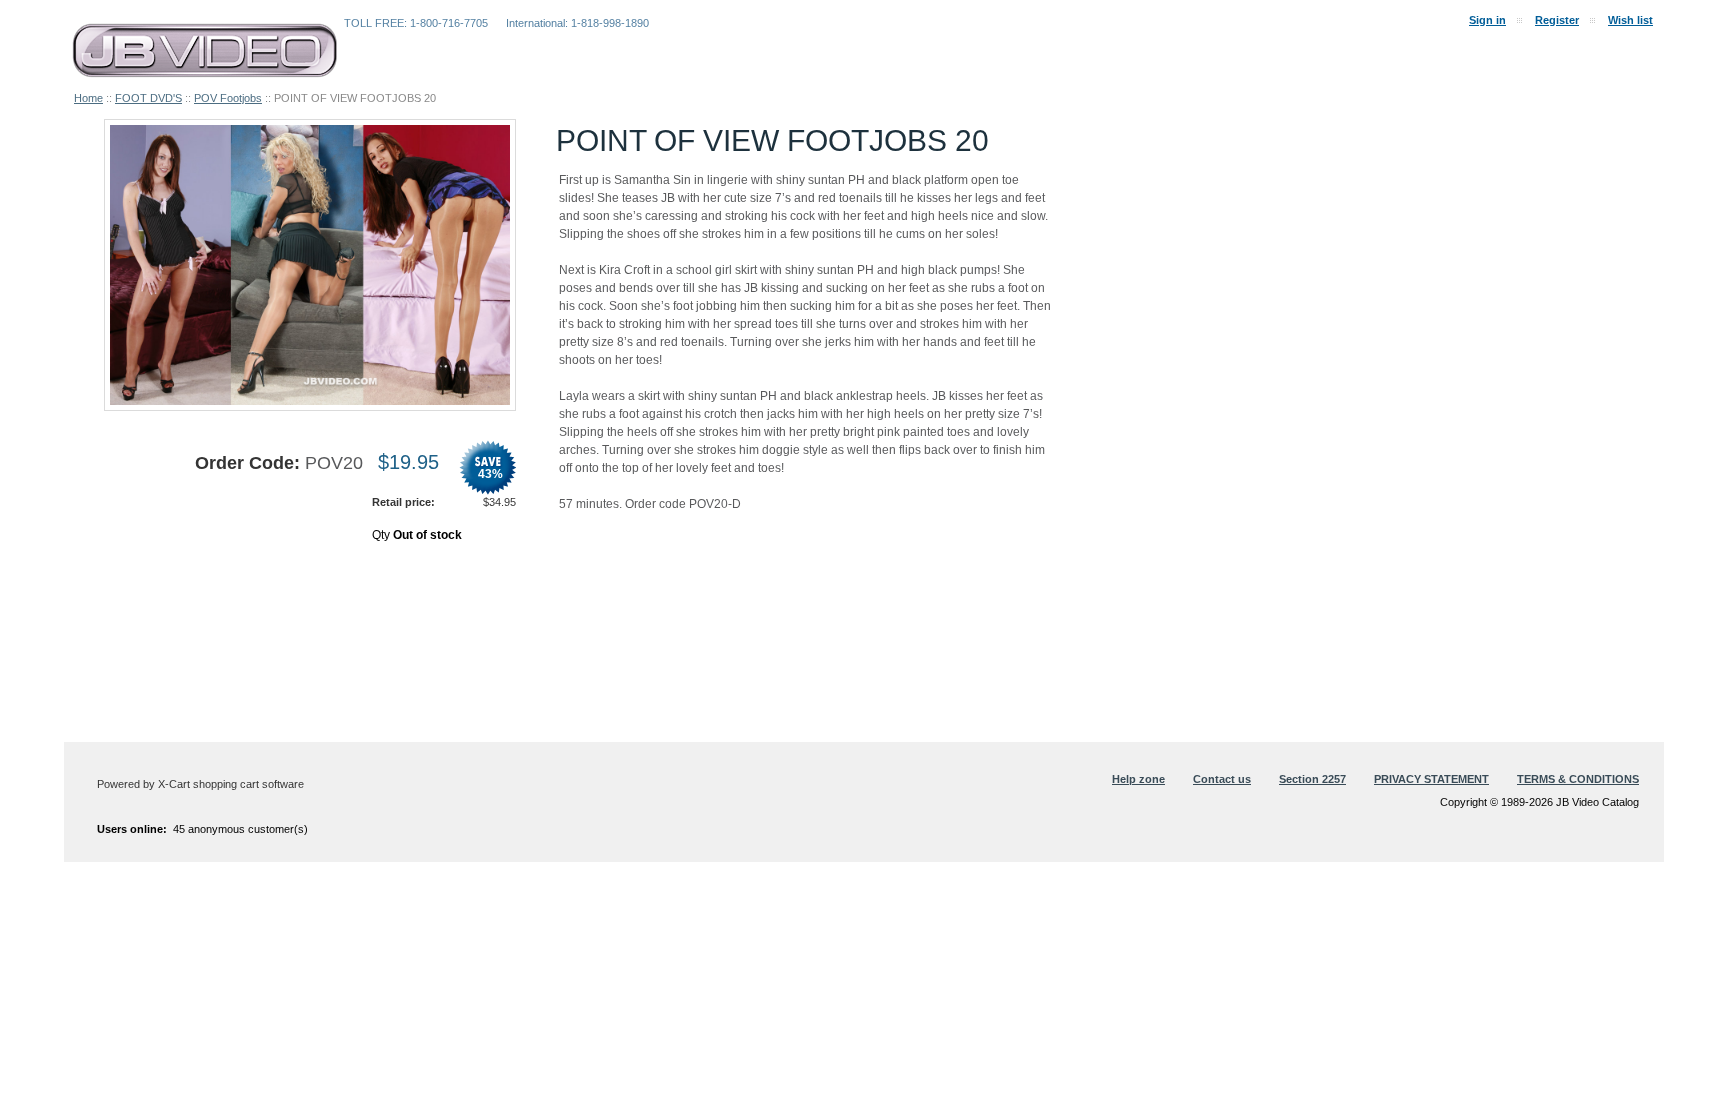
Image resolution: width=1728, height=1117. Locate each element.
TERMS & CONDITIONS (1578, 779)
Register (1557, 20)
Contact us (1222, 779)
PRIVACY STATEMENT (1431, 779)
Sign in (1487, 20)
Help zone (1138, 779)
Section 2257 (1312, 779)
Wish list (1630, 20)
